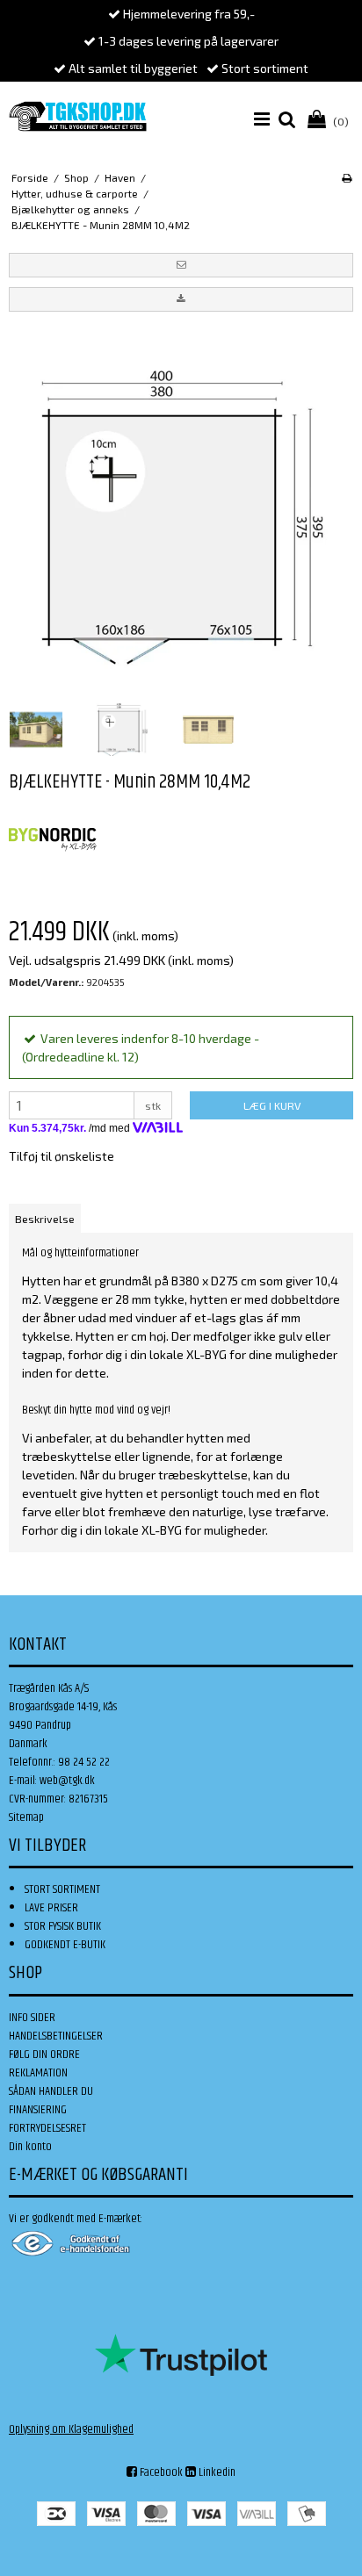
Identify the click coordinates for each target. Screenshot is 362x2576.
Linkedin (216, 2472)
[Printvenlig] (347, 177)
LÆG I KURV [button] (272, 1105)
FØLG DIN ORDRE (44, 2054)
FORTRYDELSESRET (47, 2128)
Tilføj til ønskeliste (62, 1156)
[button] (181, 265)
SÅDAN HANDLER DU (51, 2091)
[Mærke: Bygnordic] (53, 840)
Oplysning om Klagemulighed (71, 2429)
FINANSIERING (38, 2110)
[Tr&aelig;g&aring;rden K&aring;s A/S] (78, 116)
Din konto (30, 2147)
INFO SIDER (32, 2018)
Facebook (160, 2472)
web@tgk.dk (67, 1781)
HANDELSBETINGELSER (56, 2036)
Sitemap (26, 1817)
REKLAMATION (38, 2073)
